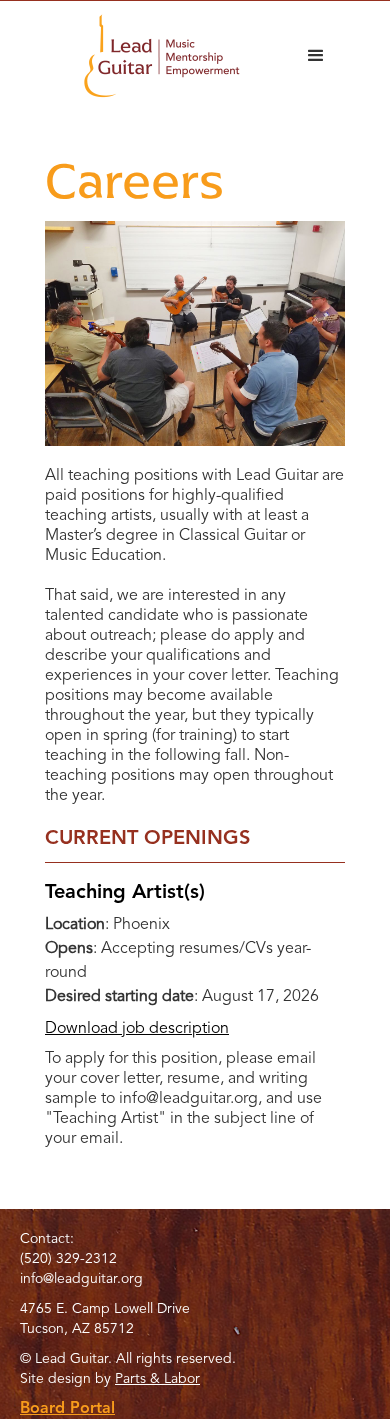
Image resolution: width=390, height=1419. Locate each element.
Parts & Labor (157, 1379)
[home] (157, 56)
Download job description (137, 1029)
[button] (316, 56)
